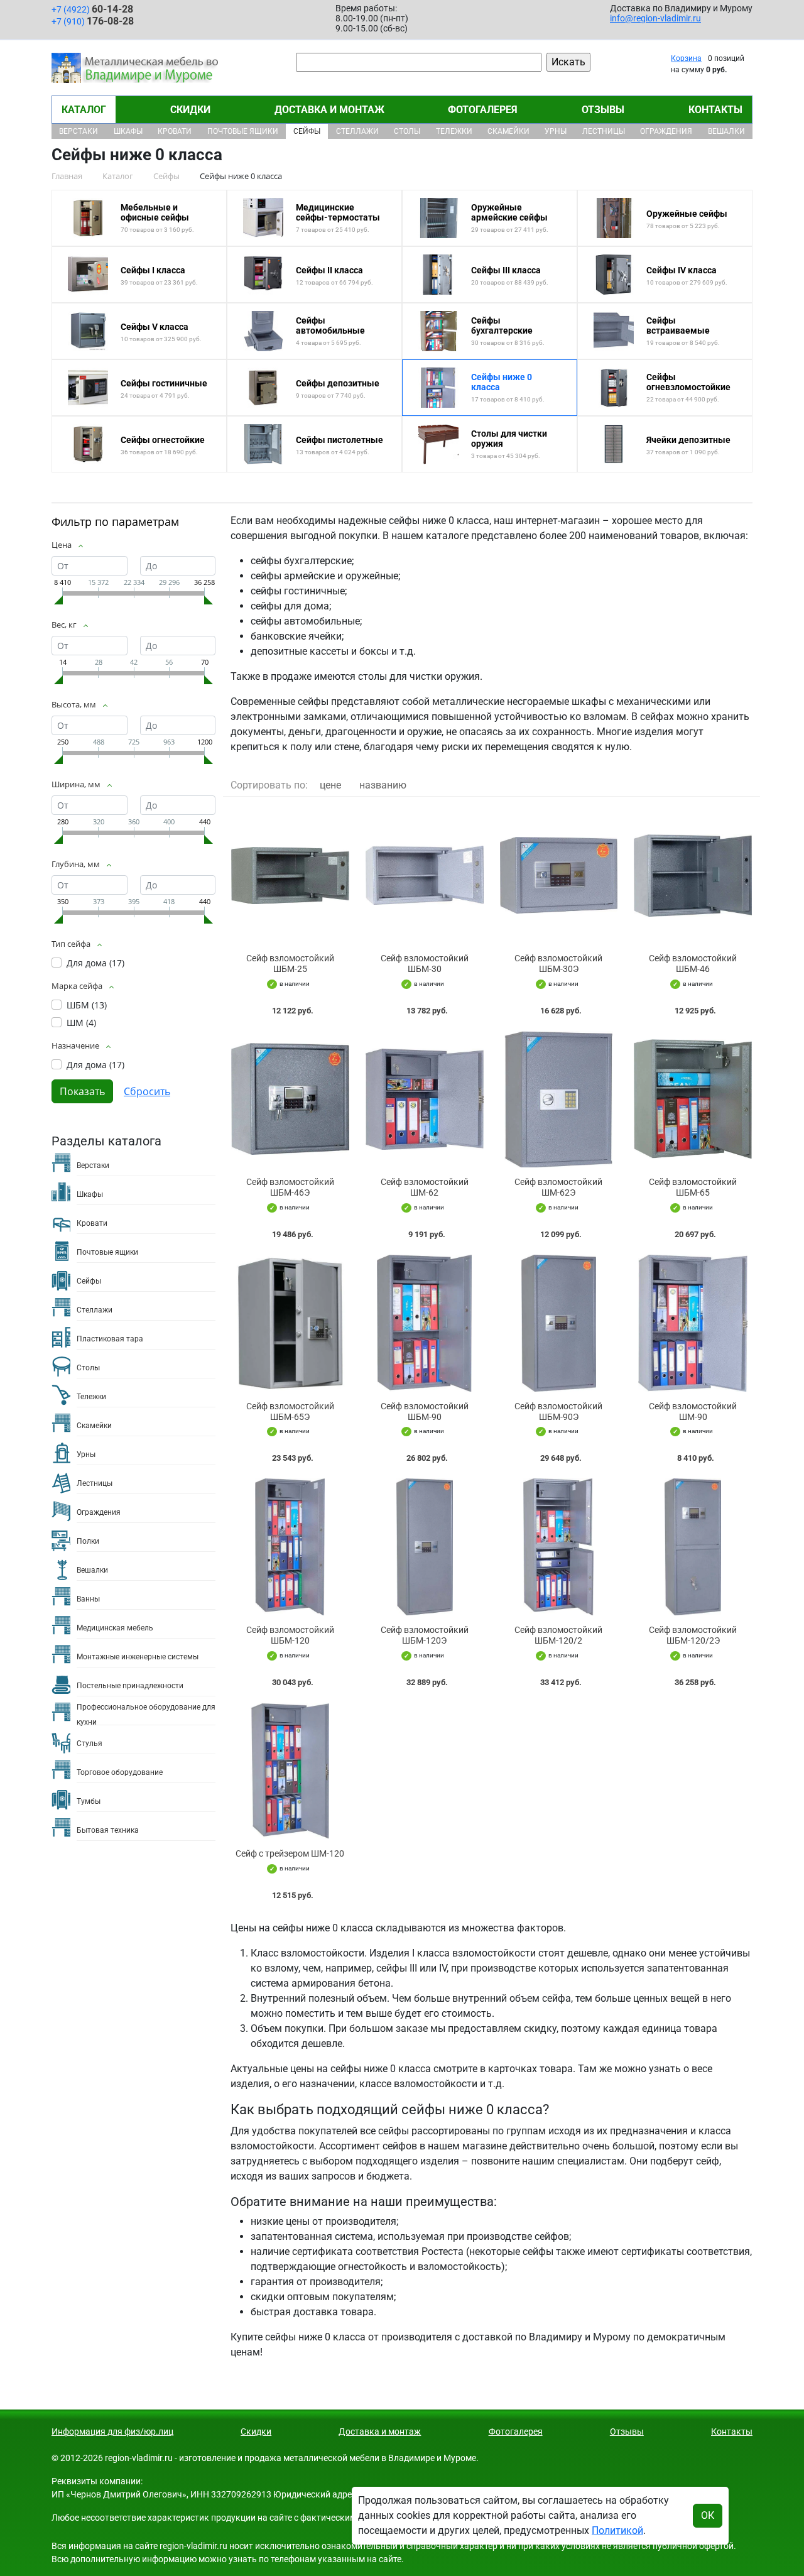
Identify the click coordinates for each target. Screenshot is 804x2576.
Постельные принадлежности (130, 1686)
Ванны (88, 1599)
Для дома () (95, 963)
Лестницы (604, 131)
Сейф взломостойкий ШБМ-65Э (290, 1411)
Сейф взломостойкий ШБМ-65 (693, 1187)
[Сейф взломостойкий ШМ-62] (425, 1100)
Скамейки (508, 131)
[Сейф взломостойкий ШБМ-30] (425, 875)
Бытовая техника (108, 1830)
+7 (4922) (92, 9)
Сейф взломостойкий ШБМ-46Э (290, 1187)
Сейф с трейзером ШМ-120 (290, 1853)
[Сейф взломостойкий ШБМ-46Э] (290, 1100)
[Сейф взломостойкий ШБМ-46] (693, 875)
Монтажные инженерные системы (138, 1657)
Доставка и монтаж (329, 110)
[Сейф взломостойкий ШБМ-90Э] (559, 1323)
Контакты (715, 110)
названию (383, 785)
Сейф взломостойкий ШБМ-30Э (558, 963)
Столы (407, 131)
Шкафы (128, 131)
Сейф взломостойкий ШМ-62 (425, 1187)
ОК (708, 2515)
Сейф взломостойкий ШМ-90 (693, 1411)
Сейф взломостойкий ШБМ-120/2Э (693, 1635)
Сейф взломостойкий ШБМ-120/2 (558, 1635)
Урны (556, 131)
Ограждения (666, 131)
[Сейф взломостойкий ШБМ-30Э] (559, 875)
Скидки (190, 110)
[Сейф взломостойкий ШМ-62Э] (559, 1100)
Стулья (90, 1744)
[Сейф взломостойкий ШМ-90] (693, 1323)
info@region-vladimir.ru (655, 18)
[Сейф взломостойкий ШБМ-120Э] (425, 1547)
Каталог (84, 110)
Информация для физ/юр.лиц (112, 2431)
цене (330, 785)
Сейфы (307, 131)
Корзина (686, 58)
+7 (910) (93, 21)
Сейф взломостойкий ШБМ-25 (290, 963)
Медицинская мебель (115, 1628)
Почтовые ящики (243, 131)
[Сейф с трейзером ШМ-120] (290, 1771)
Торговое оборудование (120, 1772)
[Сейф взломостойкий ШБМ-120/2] (559, 1547)
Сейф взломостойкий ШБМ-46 (693, 963)
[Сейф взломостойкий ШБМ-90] (425, 1323)
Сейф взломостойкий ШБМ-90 (425, 1411)
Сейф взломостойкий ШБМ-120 (290, 1635)
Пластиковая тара (110, 1339)
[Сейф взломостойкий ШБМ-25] (290, 875)
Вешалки (726, 131)
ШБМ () (87, 1005)
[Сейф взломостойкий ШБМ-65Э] (290, 1323)
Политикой (617, 2530)
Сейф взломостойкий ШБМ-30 (425, 963)
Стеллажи (357, 131)
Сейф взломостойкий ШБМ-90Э (558, 1411)
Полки (88, 1541)
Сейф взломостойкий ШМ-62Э (558, 1187)
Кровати (175, 131)
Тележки (454, 131)
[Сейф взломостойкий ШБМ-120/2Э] (693, 1547)
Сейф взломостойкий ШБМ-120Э (425, 1635)
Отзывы (603, 110)
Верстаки (79, 131)
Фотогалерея (483, 110)
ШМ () (81, 1023)
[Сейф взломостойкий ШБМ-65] (693, 1100)
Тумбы (89, 1801)
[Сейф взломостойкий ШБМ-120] (290, 1547)
